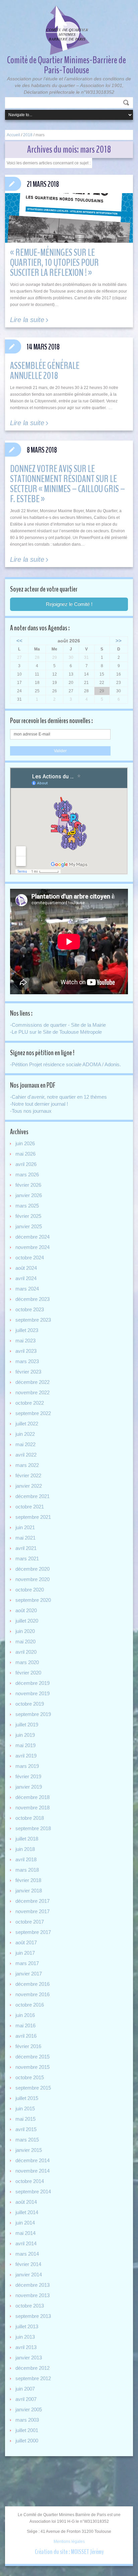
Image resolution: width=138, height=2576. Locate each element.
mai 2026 (25, 1154)
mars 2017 (27, 1963)
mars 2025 (27, 1206)
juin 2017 (25, 1953)
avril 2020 (26, 1652)
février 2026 (28, 1185)
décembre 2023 (32, 1299)
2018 (28, 135)
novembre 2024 (32, 1247)
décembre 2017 (32, 1901)
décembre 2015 (32, 2057)
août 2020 (26, 1610)
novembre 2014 (32, 2171)
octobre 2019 (30, 1704)
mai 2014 (25, 2233)
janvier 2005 (29, 2409)
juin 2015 (25, 2109)
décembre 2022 (32, 1382)
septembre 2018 (33, 1828)
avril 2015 (26, 2129)
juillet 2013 (27, 2326)
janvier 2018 (29, 1891)
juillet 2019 (27, 1725)
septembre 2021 (33, 1517)
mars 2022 (27, 1465)
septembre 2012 (33, 2378)
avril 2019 (26, 1756)
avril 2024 (26, 1278)
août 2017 (26, 1942)
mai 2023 (25, 1341)
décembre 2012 (32, 2368)
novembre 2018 (32, 1808)
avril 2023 (26, 1351)
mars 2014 (27, 2254)
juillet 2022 (27, 1424)
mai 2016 (25, 2025)
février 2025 (28, 1216)
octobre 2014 (30, 2181)
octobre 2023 (30, 1309)
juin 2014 (25, 2223)
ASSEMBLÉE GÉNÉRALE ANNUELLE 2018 (45, 371)
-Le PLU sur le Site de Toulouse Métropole (56, 1032)
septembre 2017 (33, 1932)
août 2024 (26, 1268)
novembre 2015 (32, 2067)
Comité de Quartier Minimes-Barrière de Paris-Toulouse (66, 65)
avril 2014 (26, 2243)
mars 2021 (27, 1558)
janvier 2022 (29, 1486)
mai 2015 (25, 2119)
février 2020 (28, 1673)
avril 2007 (26, 2399)
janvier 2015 (29, 2150)
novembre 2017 (32, 1911)
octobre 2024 (30, 1258)
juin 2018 (25, 1849)
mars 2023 (27, 1361)
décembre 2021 (32, 1496)
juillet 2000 (27, 2441)
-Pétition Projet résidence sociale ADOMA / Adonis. (65, 1064)
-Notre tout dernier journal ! (39, 1104)
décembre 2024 (32, 1237)
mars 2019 (27, 1766)
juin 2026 (25, 1143)
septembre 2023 (33, 1320)
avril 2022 (26, 1455)
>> (119, 641)
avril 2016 (26, 2036)
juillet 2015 (27, 2098)
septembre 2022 (33, 1413)
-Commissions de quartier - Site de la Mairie (58, 1025)
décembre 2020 (32, 1569)
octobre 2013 (30, 2306)
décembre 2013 (32, 2285)
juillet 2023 (27, 1330)
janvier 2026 (29, 1195)
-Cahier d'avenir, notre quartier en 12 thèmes (58, 1097)
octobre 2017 (30, 1922)
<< (19, 641)
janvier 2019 (29, 1787)
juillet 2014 (27, 2212)
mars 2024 (27, 1289)
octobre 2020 (30, 1590)
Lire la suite (27, 320)
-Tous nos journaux (31, 1111)
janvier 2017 (29, 1974)
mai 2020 (25, 1642)
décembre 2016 (32, 1984)
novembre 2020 (32, 1579)
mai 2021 (25, 1538)
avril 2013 (26, 2347)
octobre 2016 (30, 2005)
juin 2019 (25, 1735)
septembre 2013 (33, 2316)
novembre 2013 (32, 2295)
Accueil (13, 135)
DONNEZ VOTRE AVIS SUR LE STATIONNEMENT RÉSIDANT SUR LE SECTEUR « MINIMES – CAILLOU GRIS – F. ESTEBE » (67, 484)
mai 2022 (25, 1444)
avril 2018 (26, 1859)
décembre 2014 (32, 2160)
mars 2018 (27, 1870)
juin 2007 (25, 2389)
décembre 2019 (32, 1683)
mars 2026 (27, 1175)
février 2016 (28, 2046)
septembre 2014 (33, 2192)
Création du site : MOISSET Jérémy (69, 2552)
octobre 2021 (30, 1507)
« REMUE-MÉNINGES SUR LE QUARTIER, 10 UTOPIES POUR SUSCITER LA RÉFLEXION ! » (54, 263)
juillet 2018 (27, 1839)
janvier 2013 (29, 2358)
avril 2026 (26, 1164)
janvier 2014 (29, 2275)
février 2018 (28, 1880)
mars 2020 (27, 1662)
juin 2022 (25, 1434)
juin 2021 (25, 1527)
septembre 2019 (33, 1714)
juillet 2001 (27, 2430)
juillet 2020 (27, 1621)
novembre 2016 (32, 1994)
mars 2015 (27, 2140)
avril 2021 (26, 1548)
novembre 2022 (32, 1392)
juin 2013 (25, 2337)
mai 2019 (25, 1745)
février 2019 (28, 1776)
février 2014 (28, 2264)
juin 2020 (25, 1631)
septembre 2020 (33, 1600)
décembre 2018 (32, 1797)
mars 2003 (27, 2420)
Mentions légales (69, 2542)
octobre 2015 (30, 2077)
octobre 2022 (30, 1403)
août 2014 (26, 2202)
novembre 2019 (32, 1693)
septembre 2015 (33, 2088)
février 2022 (28, 1475)
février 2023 (28, 1372)
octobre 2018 (30, 1818)
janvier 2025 (29, 1226)
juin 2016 (25, 2015)
